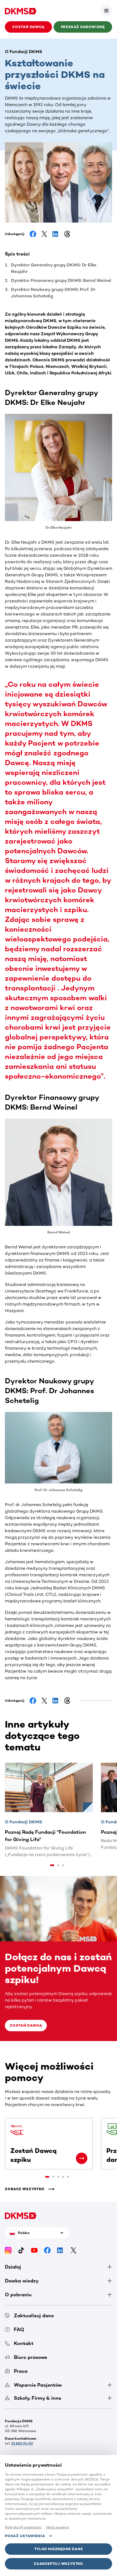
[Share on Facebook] (33, 234)
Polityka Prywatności (23, 2527)
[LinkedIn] (60, 2250)
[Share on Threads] (67, 234)
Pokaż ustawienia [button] (25, 2536)
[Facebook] (47, 2250)
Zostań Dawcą (26, 2025)
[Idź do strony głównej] (21, 11)
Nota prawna (58, 2527)
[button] (106, 11)
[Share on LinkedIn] (56, 234)
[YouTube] (34, 2250)
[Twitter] (73, 2250)
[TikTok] (21, 2250)
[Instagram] (8, 2250)
